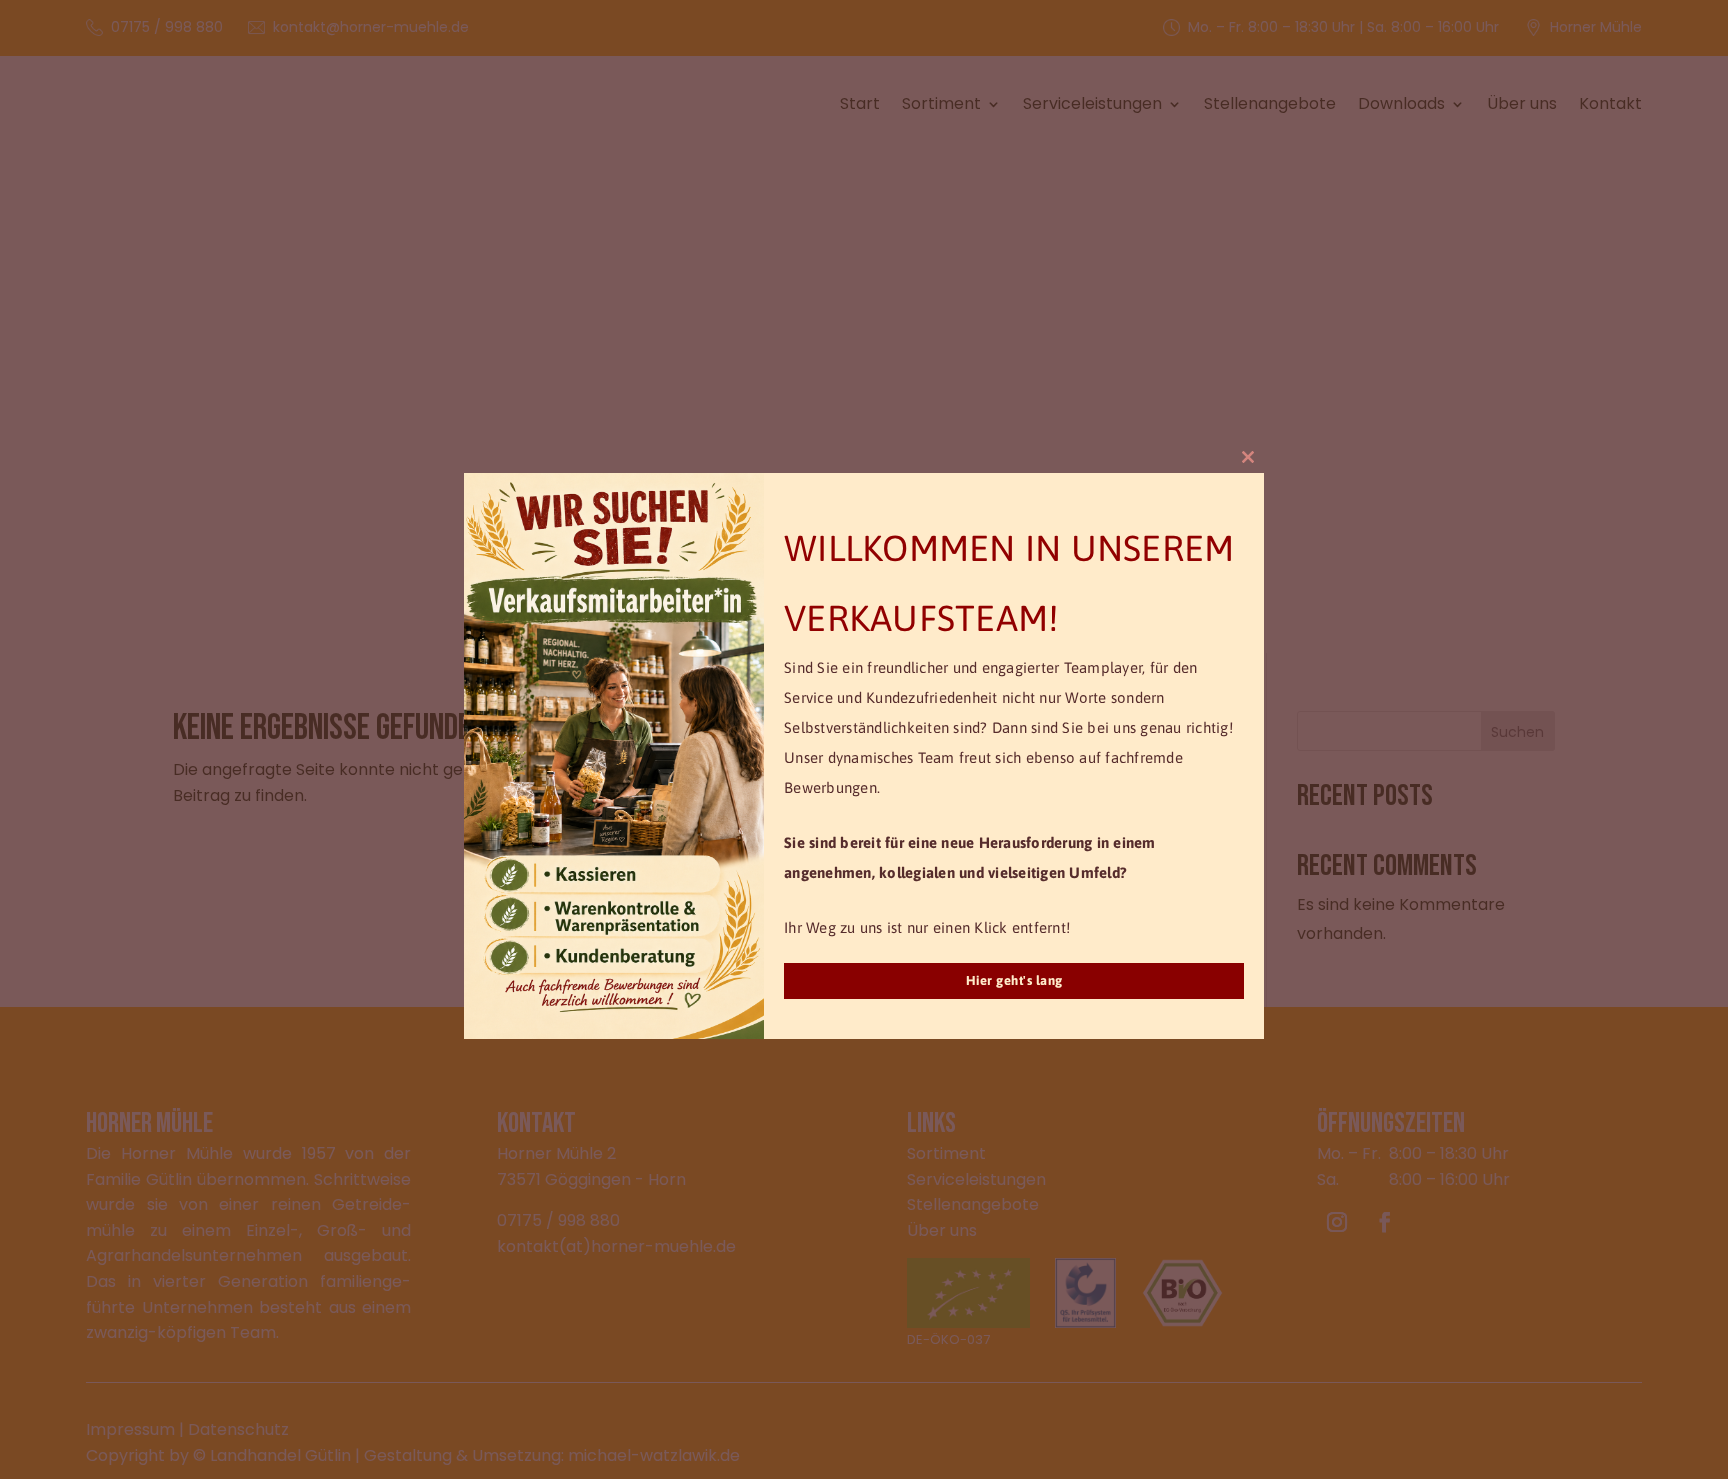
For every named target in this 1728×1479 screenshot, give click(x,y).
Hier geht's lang (1014, 980)
